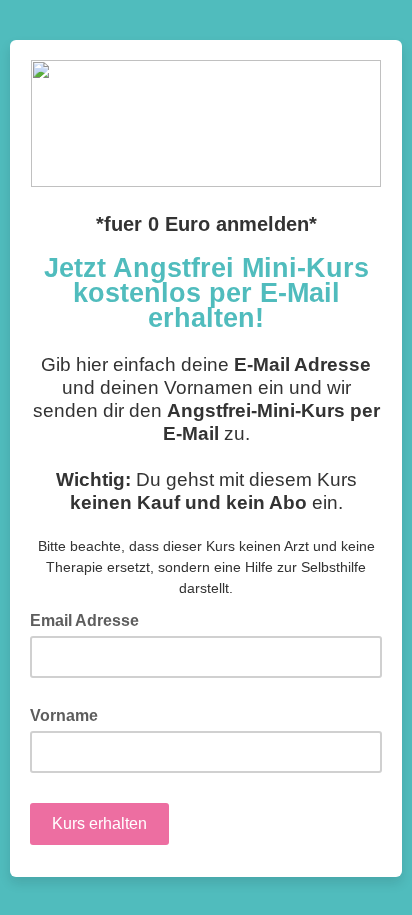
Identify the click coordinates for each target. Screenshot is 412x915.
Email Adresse (90, 619)
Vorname (64, 715)
